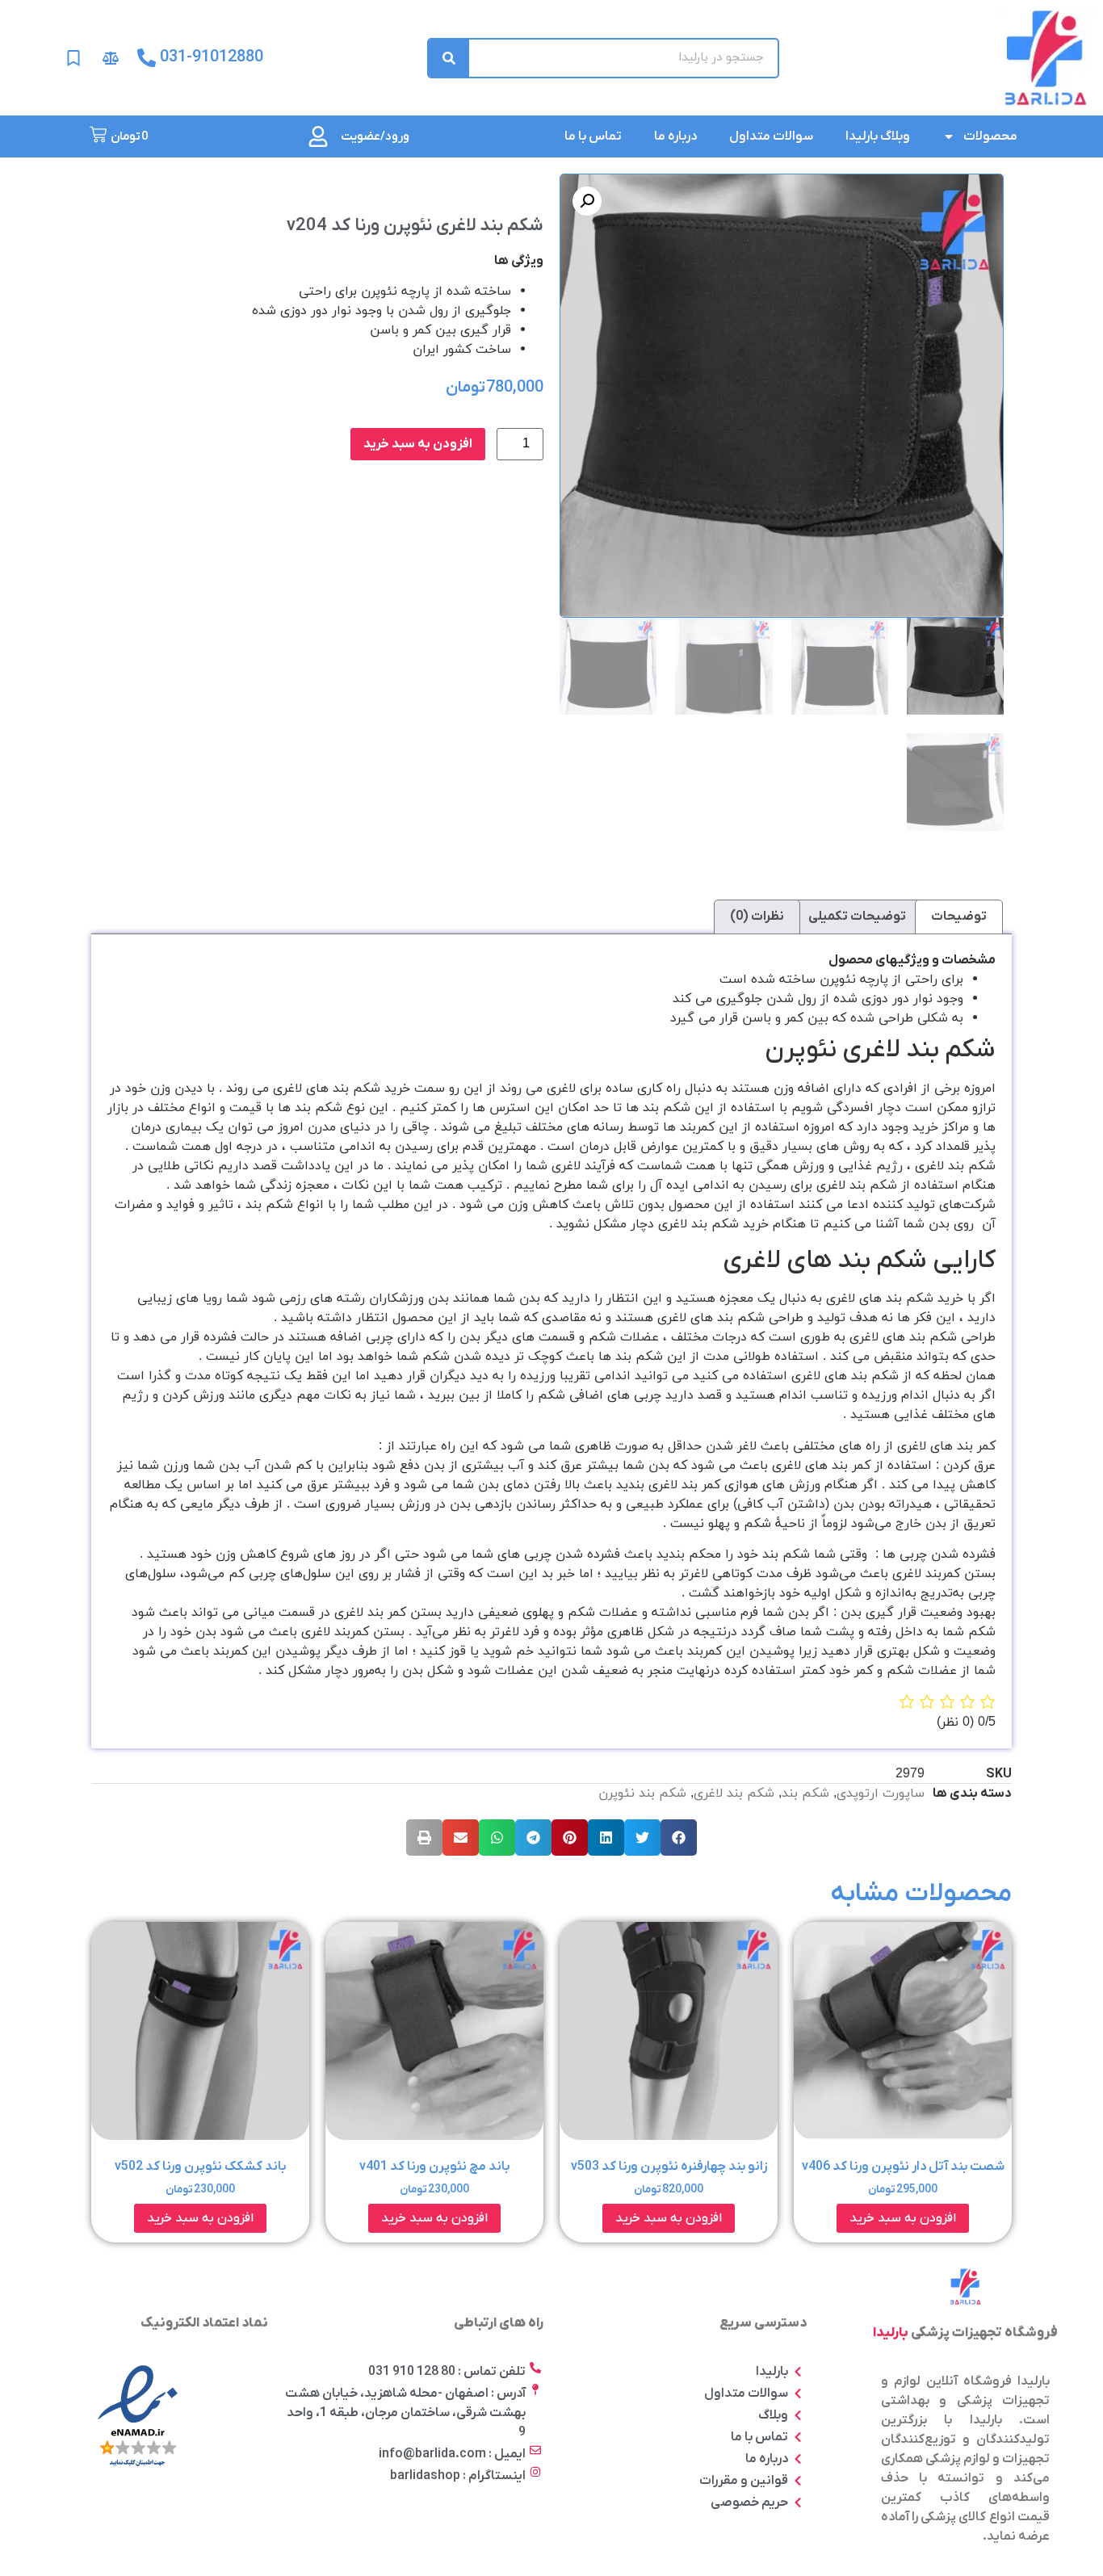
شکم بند (805, 1794)
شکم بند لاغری (734, 1794)
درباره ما (675, 136)
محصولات (990, 136)
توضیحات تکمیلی (857, 917)
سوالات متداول (771, 136)
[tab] (959, 917)
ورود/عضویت (375, 136)
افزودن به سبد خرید (418, 444)
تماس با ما (593, 136)
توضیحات (959, 917)
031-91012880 (212, 57)
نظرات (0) (757, 917)
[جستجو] (449, 58)
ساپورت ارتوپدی (881, 1794)
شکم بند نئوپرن (642, 1794)
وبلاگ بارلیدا (878, 136)
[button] (679, 1838)
